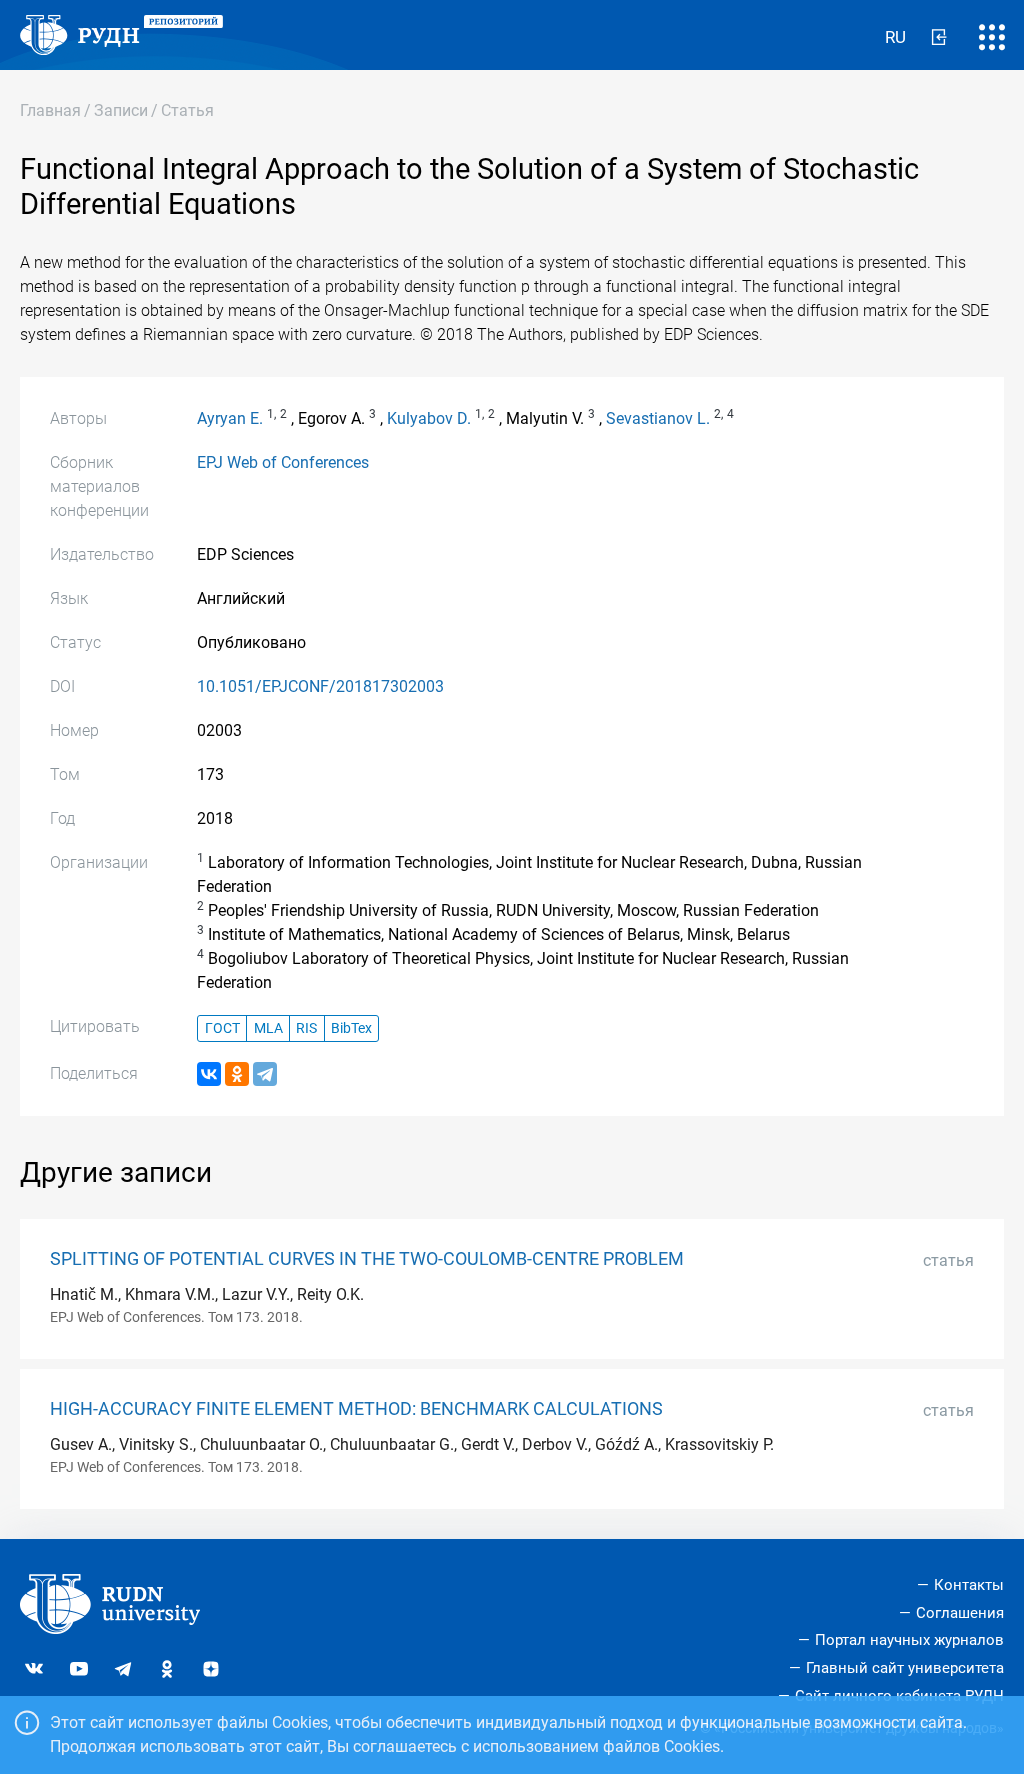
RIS (306, 1028)
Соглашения (960, 1613)
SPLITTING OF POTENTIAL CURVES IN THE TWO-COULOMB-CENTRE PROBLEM (367, 1259)
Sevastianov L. (658, 418)
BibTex (351, 1028)
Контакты (969, 1585)
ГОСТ (222, 1028)
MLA (268, 1028)
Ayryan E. (230, 418)
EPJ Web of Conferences (283, 462)
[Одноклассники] (237, 1074)
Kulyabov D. (429, 418)
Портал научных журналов (909, 1640)
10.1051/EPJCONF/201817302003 (320, 686)
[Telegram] (265, 1074)
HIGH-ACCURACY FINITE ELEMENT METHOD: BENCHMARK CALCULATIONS (356, 1409)
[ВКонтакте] (209, 1074)
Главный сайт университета (905, 1668)
